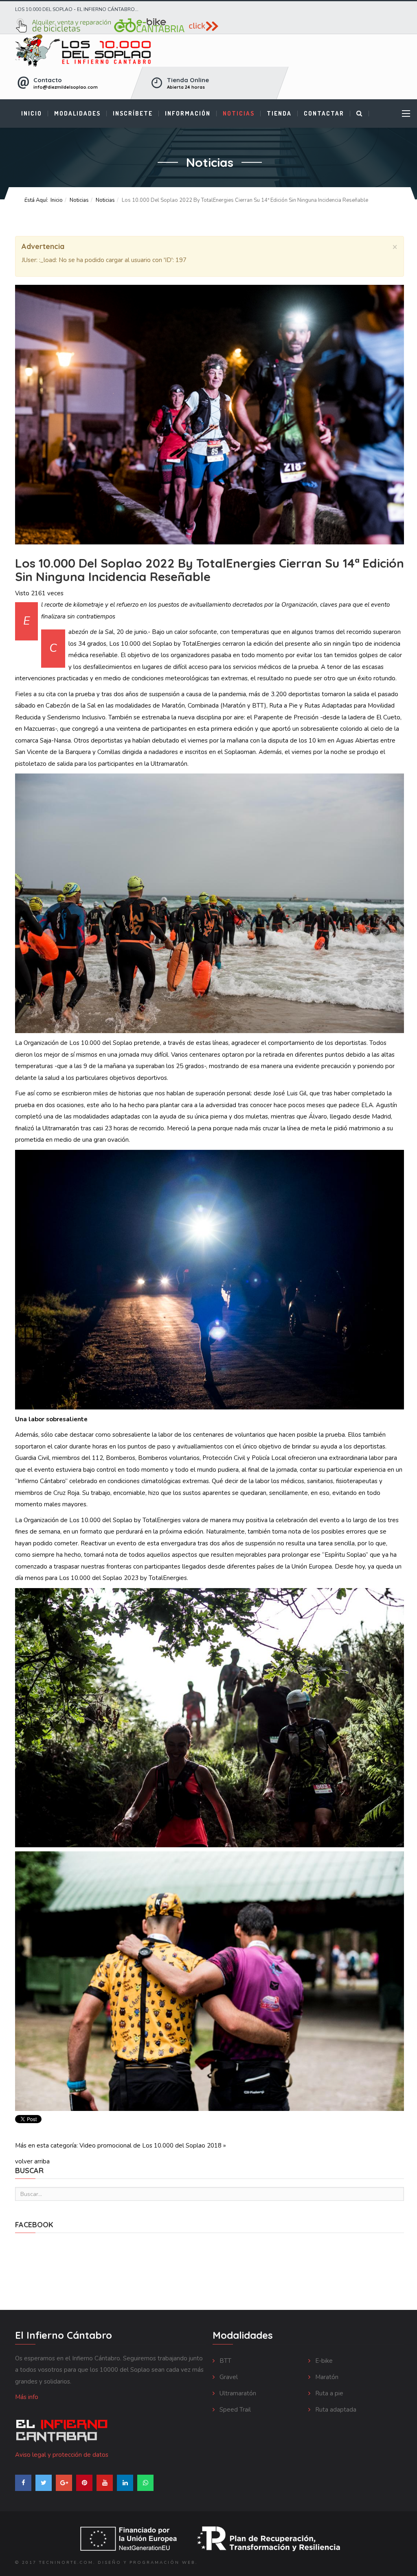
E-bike (323, 2361)
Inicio (32, 113)
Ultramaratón (237, 2393)
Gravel (228, 2377)
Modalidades (77, 113)
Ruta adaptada (335, 2410)
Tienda (279, 113)
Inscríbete (133, 113)
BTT (225, 2361)
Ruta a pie (328, 2393)
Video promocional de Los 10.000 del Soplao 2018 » (153, 2146)
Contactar (324, 113)
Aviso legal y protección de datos (62, 2455)
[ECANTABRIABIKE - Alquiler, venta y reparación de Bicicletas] (210, 26)
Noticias (239, 113)
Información (188, 113)
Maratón (326, 2377)
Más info (27, 2397)
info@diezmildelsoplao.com (66, 87)
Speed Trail (234, 2410)
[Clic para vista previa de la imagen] (210, 415)
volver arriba (32, 2161)
